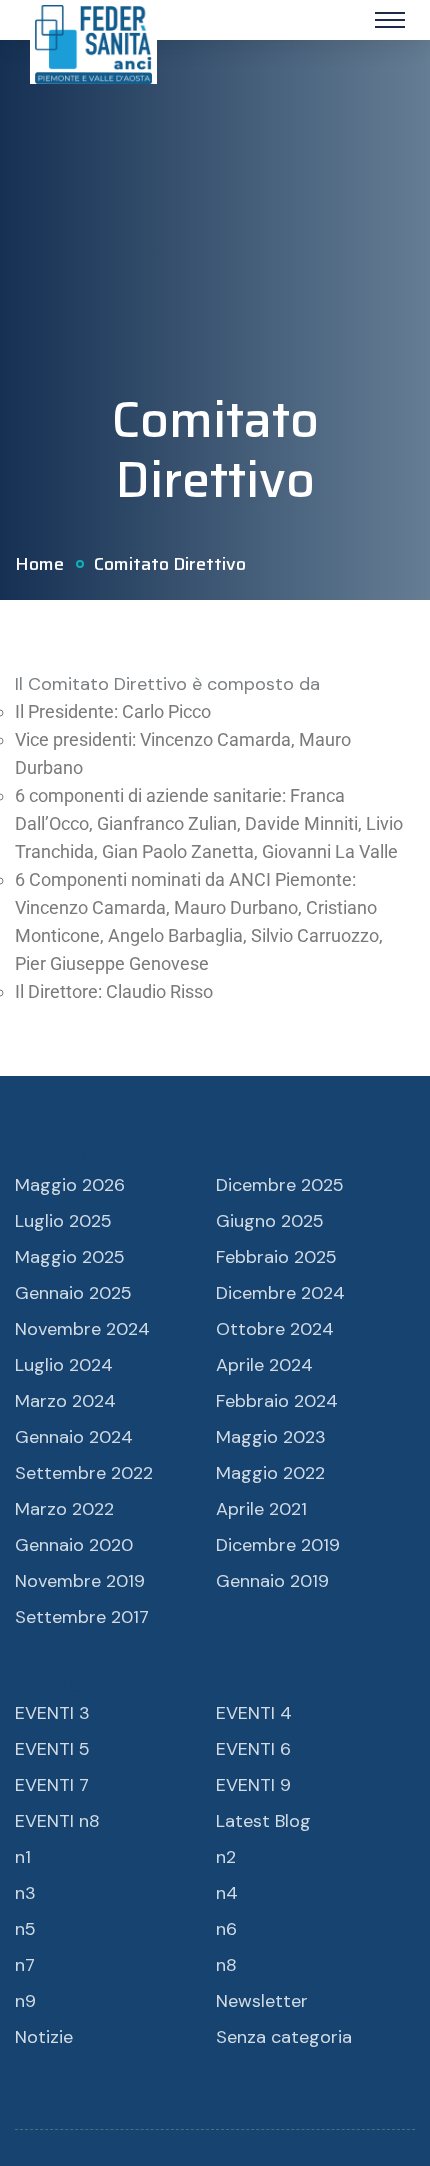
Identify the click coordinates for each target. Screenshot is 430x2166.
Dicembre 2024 (280, 1293)
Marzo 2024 (65, 1401)
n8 (226, 1965)
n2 (226, 1857)
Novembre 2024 (82, 1329)
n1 (23, 1857)
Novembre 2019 (80, 1581)
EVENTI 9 (253, 1785)
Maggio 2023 (271, 1437)
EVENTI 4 (254, 1713)
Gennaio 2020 (74, 1545)
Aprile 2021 (261, 1509)
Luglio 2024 (64, 1365)
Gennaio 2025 (73, 1293)
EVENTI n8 (57, 1821)
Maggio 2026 (70, 1185)
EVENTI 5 (52, 1749)
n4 (227, 1893)
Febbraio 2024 (277, 1401)
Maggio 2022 (270, 1473)
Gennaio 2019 (272, 1581)
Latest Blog (263, 1821)
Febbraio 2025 (276, 1257)
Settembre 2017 (82, 1617)
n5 (25, 1929)
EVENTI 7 (52, 1785)
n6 (226, 1929)
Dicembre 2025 (280, 1185)
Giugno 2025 (270, 1221)
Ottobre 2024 (275, 1329)
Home (39, 564)
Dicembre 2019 (278, 1545)
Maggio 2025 (70, 1257)
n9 (25, 2001)
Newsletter (262, 2001)
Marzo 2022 (64, 1509)
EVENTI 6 (253, 1749)
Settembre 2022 (84, 1473)
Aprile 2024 (264, 1365)
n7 (25, 1965)
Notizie (44, 2037)
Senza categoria (284, 2037)
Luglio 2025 (63, 1221)
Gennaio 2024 (74, 1437)
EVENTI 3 (52, 1713)
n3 (25, 1893)
